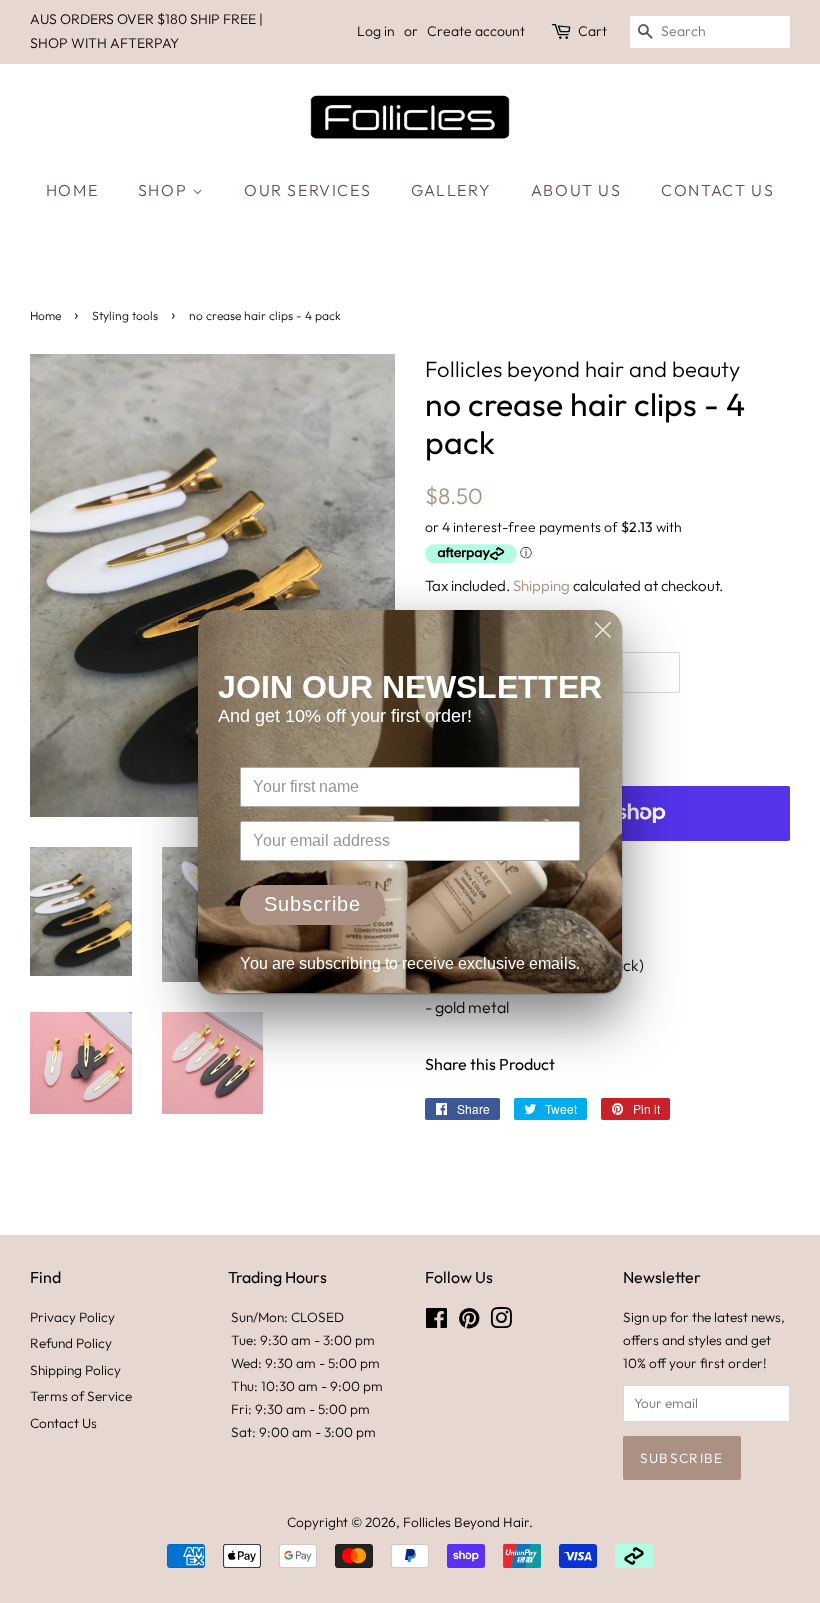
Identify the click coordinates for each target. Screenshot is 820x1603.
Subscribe (312, 904)
